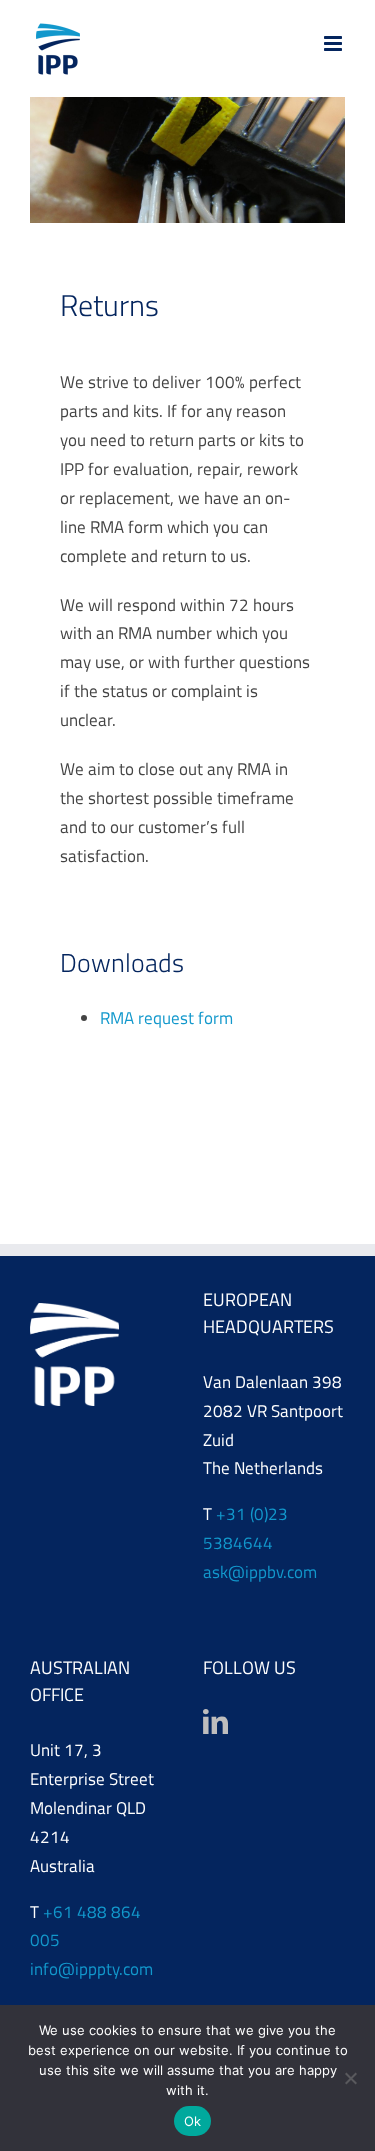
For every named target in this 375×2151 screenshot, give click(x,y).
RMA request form (166, 1018)
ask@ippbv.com (260, 1572)
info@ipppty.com (91, 1969)
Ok (193, 2121)
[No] (350, 2078)
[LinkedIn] (215, 1721)
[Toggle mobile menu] (334, 43)
